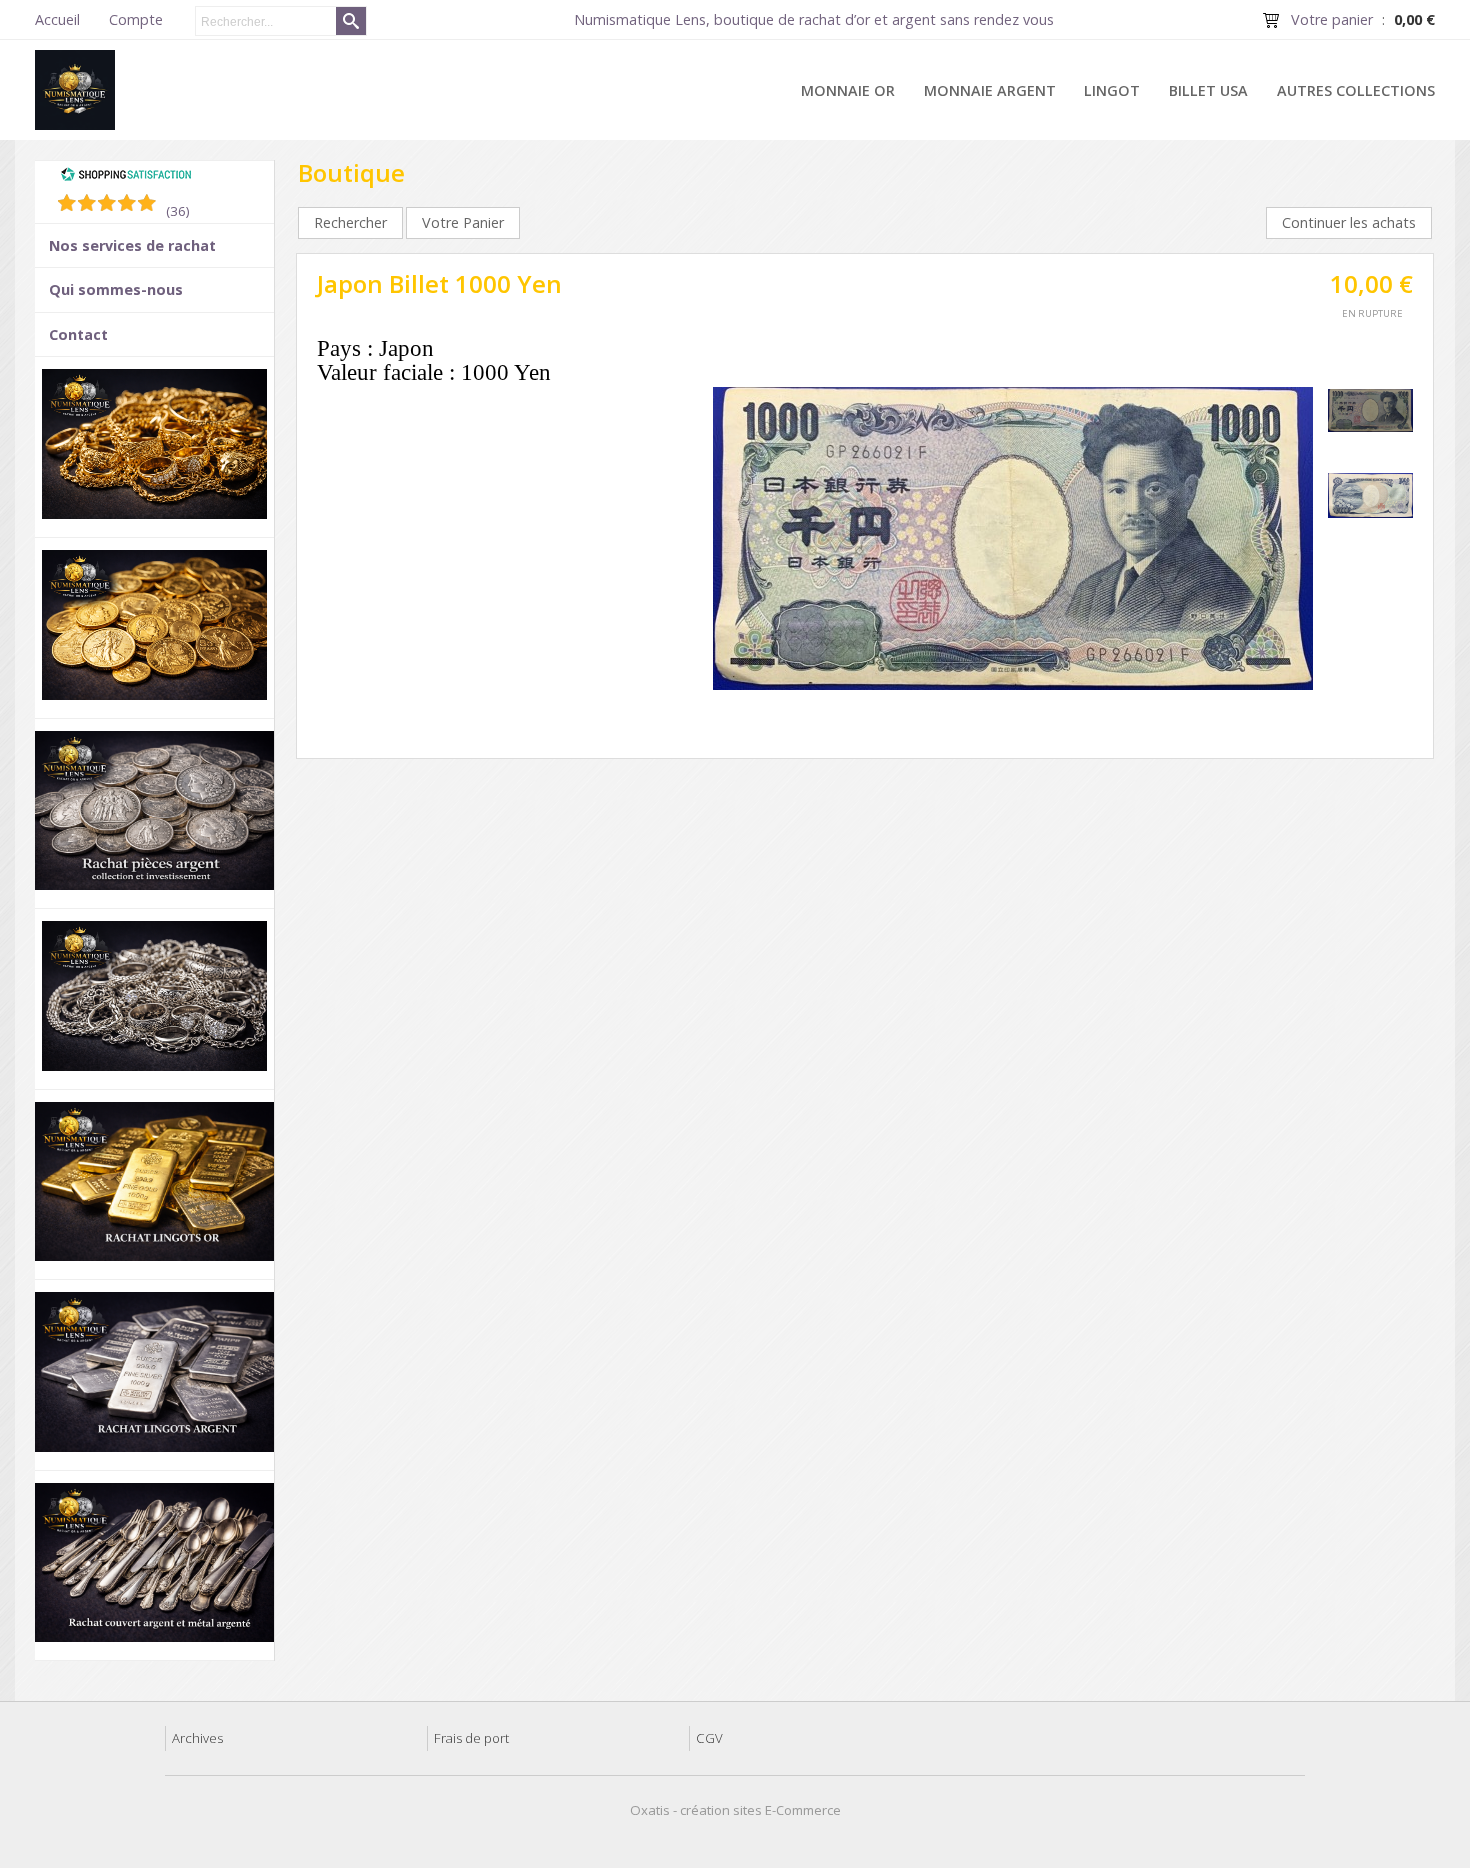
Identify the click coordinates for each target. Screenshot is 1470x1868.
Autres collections (1356, 90)
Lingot (1112, 90)
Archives (197, 1738)
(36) (178, 211)
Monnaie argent (990, 90)
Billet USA (1208, 90)
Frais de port (471, 1738)
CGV (709, 1738)
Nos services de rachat (132, 245)
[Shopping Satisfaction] (126, 177)
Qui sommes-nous (116, 289)
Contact (78, 334)
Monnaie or (848, 90)
